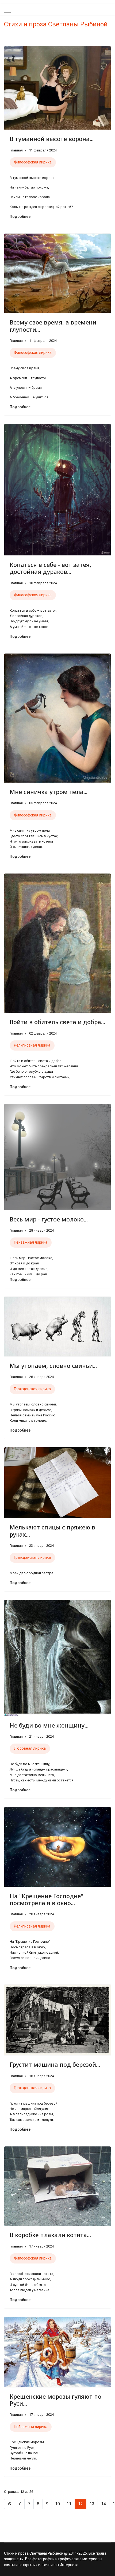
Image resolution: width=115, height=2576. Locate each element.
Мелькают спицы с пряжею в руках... (52, 1531)
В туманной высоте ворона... (52, 139)
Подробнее (20, 217)
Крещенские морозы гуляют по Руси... (55, 2400)
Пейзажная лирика (31, 1242)
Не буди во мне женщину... (49, 1725)
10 (57, 2504)
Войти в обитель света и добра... (57, 1022)
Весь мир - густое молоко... (49, 1219)
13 (92, 2504)
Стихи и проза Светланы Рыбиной (56, 24)
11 (69, 2504)
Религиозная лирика (32, 1045)
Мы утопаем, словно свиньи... (53, 1365)
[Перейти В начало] (10, 2504)
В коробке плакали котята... (50, 2235)
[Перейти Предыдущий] (20, 2504)
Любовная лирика (30, 1748)
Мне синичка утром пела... (49, 792)
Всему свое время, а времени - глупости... (55, 326)
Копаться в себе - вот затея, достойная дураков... (50, 568)
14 (103, 2504)
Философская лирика (33, 162)
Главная (16, 150)
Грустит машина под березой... (55, 2064)
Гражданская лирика (32, 1389)
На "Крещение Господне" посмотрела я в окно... (46, 1899)
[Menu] (7, 11)
